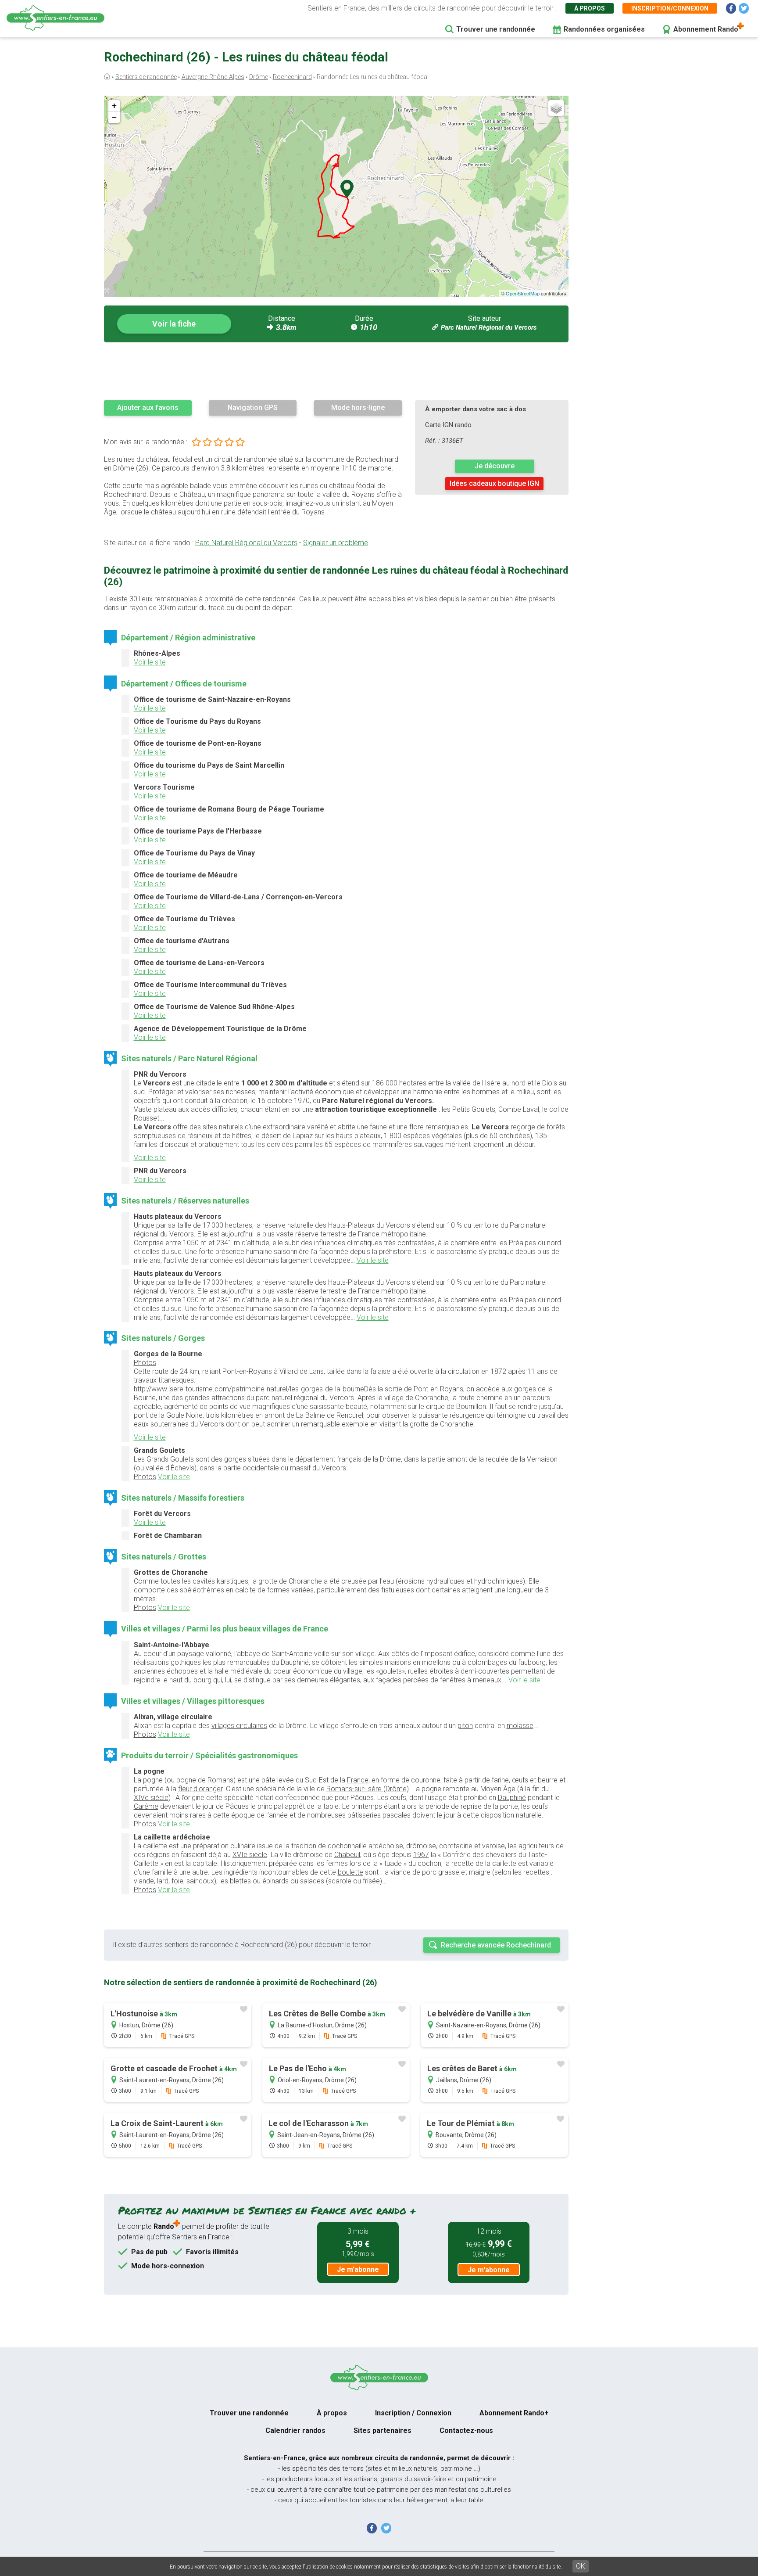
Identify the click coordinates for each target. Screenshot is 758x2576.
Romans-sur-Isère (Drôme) (368, 1789)
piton (465, 1726)
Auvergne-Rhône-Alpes (213, 77)
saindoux (200, 1881)
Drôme (259, 77)
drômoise (421, 1846)
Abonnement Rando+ (514, 2413)
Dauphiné (512, 1798)
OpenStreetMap (523, 293)
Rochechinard (292, 77)
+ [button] (114, 106)
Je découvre (495, 466)
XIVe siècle (151, 1798)
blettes (240, 1881)
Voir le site (150, 662)
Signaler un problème (336, 543)
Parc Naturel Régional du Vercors (489, 327)
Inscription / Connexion (413, 2413)
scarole (340, 1881)
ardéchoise (386, 1846)
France (358, 1780)
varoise (493, 1846)
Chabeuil (347, 1855)
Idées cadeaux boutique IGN (494, 483)
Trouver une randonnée (496, 29)
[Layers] (556, 108)
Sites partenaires (383, 2430)
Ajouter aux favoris (148, 408)
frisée (371, 1881)
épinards (275, 1881)
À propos (590, 8)
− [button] (114, 117)
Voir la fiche (174, 324)
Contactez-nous (466, 2430)
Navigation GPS (253, 408)
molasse (520, 1726)
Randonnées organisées (604, 29)
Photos (145, 1363)
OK (581, 2566)
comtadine (456, 1846)
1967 (421, 1855)
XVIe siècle (250, 1855)
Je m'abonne (358, 2269)
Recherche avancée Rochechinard (496, 1945)
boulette (350, 1872)
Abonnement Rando (706, 29)
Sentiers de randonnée (146, 77)
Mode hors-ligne (358, 408)
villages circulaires (239, 1726)
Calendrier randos (295, 2430)
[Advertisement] (336, 371)
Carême (146, 1806)
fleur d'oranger (200, 1789)
